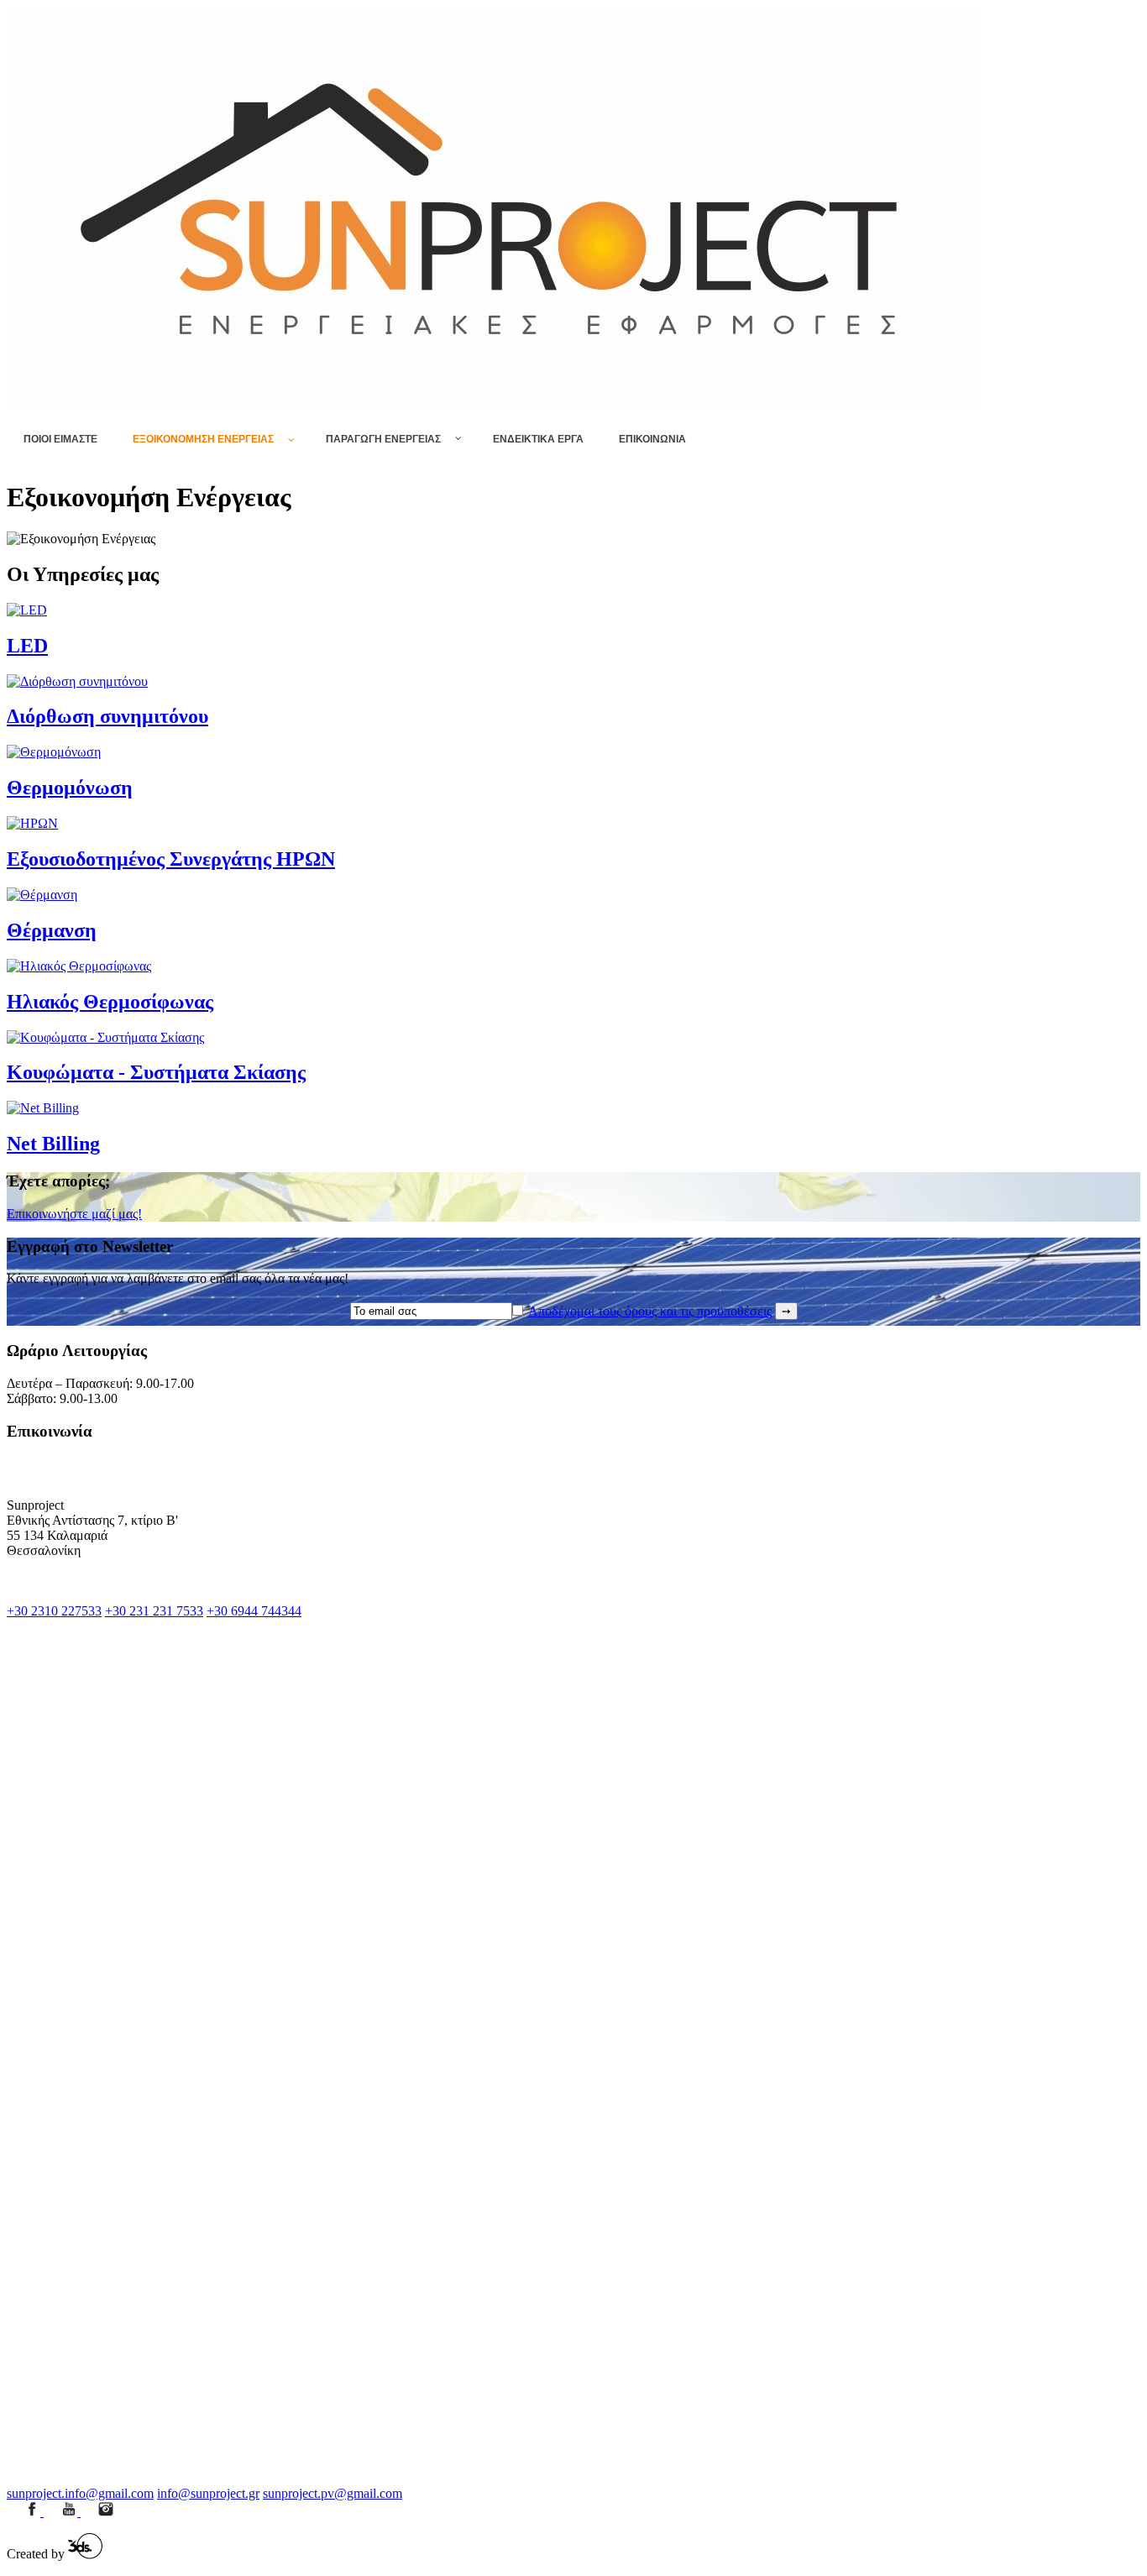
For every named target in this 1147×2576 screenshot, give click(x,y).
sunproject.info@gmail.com (80, 2493)
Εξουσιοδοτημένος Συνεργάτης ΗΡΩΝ (171, 859)
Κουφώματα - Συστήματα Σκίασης (156, 1072)
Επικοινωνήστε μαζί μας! (74, 1214)
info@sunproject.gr (208, 2493)
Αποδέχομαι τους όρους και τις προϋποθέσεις (650, 1311)
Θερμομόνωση (70, 788)
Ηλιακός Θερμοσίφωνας (110, 1002)
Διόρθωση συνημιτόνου (107, 716)
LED (27, 646)
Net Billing (53, 1144)
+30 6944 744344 (254, 1611)
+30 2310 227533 (54, 1611)
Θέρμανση (52, 930)
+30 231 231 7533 (154, 1611)
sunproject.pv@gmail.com (333, 2493)
